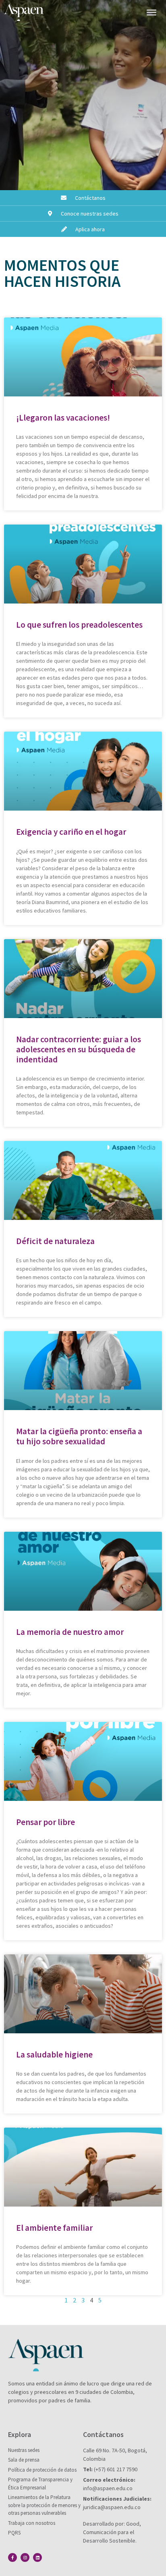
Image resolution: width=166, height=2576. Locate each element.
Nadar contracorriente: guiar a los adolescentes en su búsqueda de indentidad (79, 1049)
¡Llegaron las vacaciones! (63, 418)
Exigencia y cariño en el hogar (71, 832)
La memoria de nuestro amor (70, 1632)
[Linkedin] (37, 2557)
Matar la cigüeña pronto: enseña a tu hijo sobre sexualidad (79, 1436)
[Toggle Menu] (151, 12)
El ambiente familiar (54, 2228)
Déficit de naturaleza (55, 1241)
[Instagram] (25, 2557)
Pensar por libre (46, 1822)
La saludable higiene (54, 2054)
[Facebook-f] (12, 2557)
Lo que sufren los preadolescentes (79, 625)
